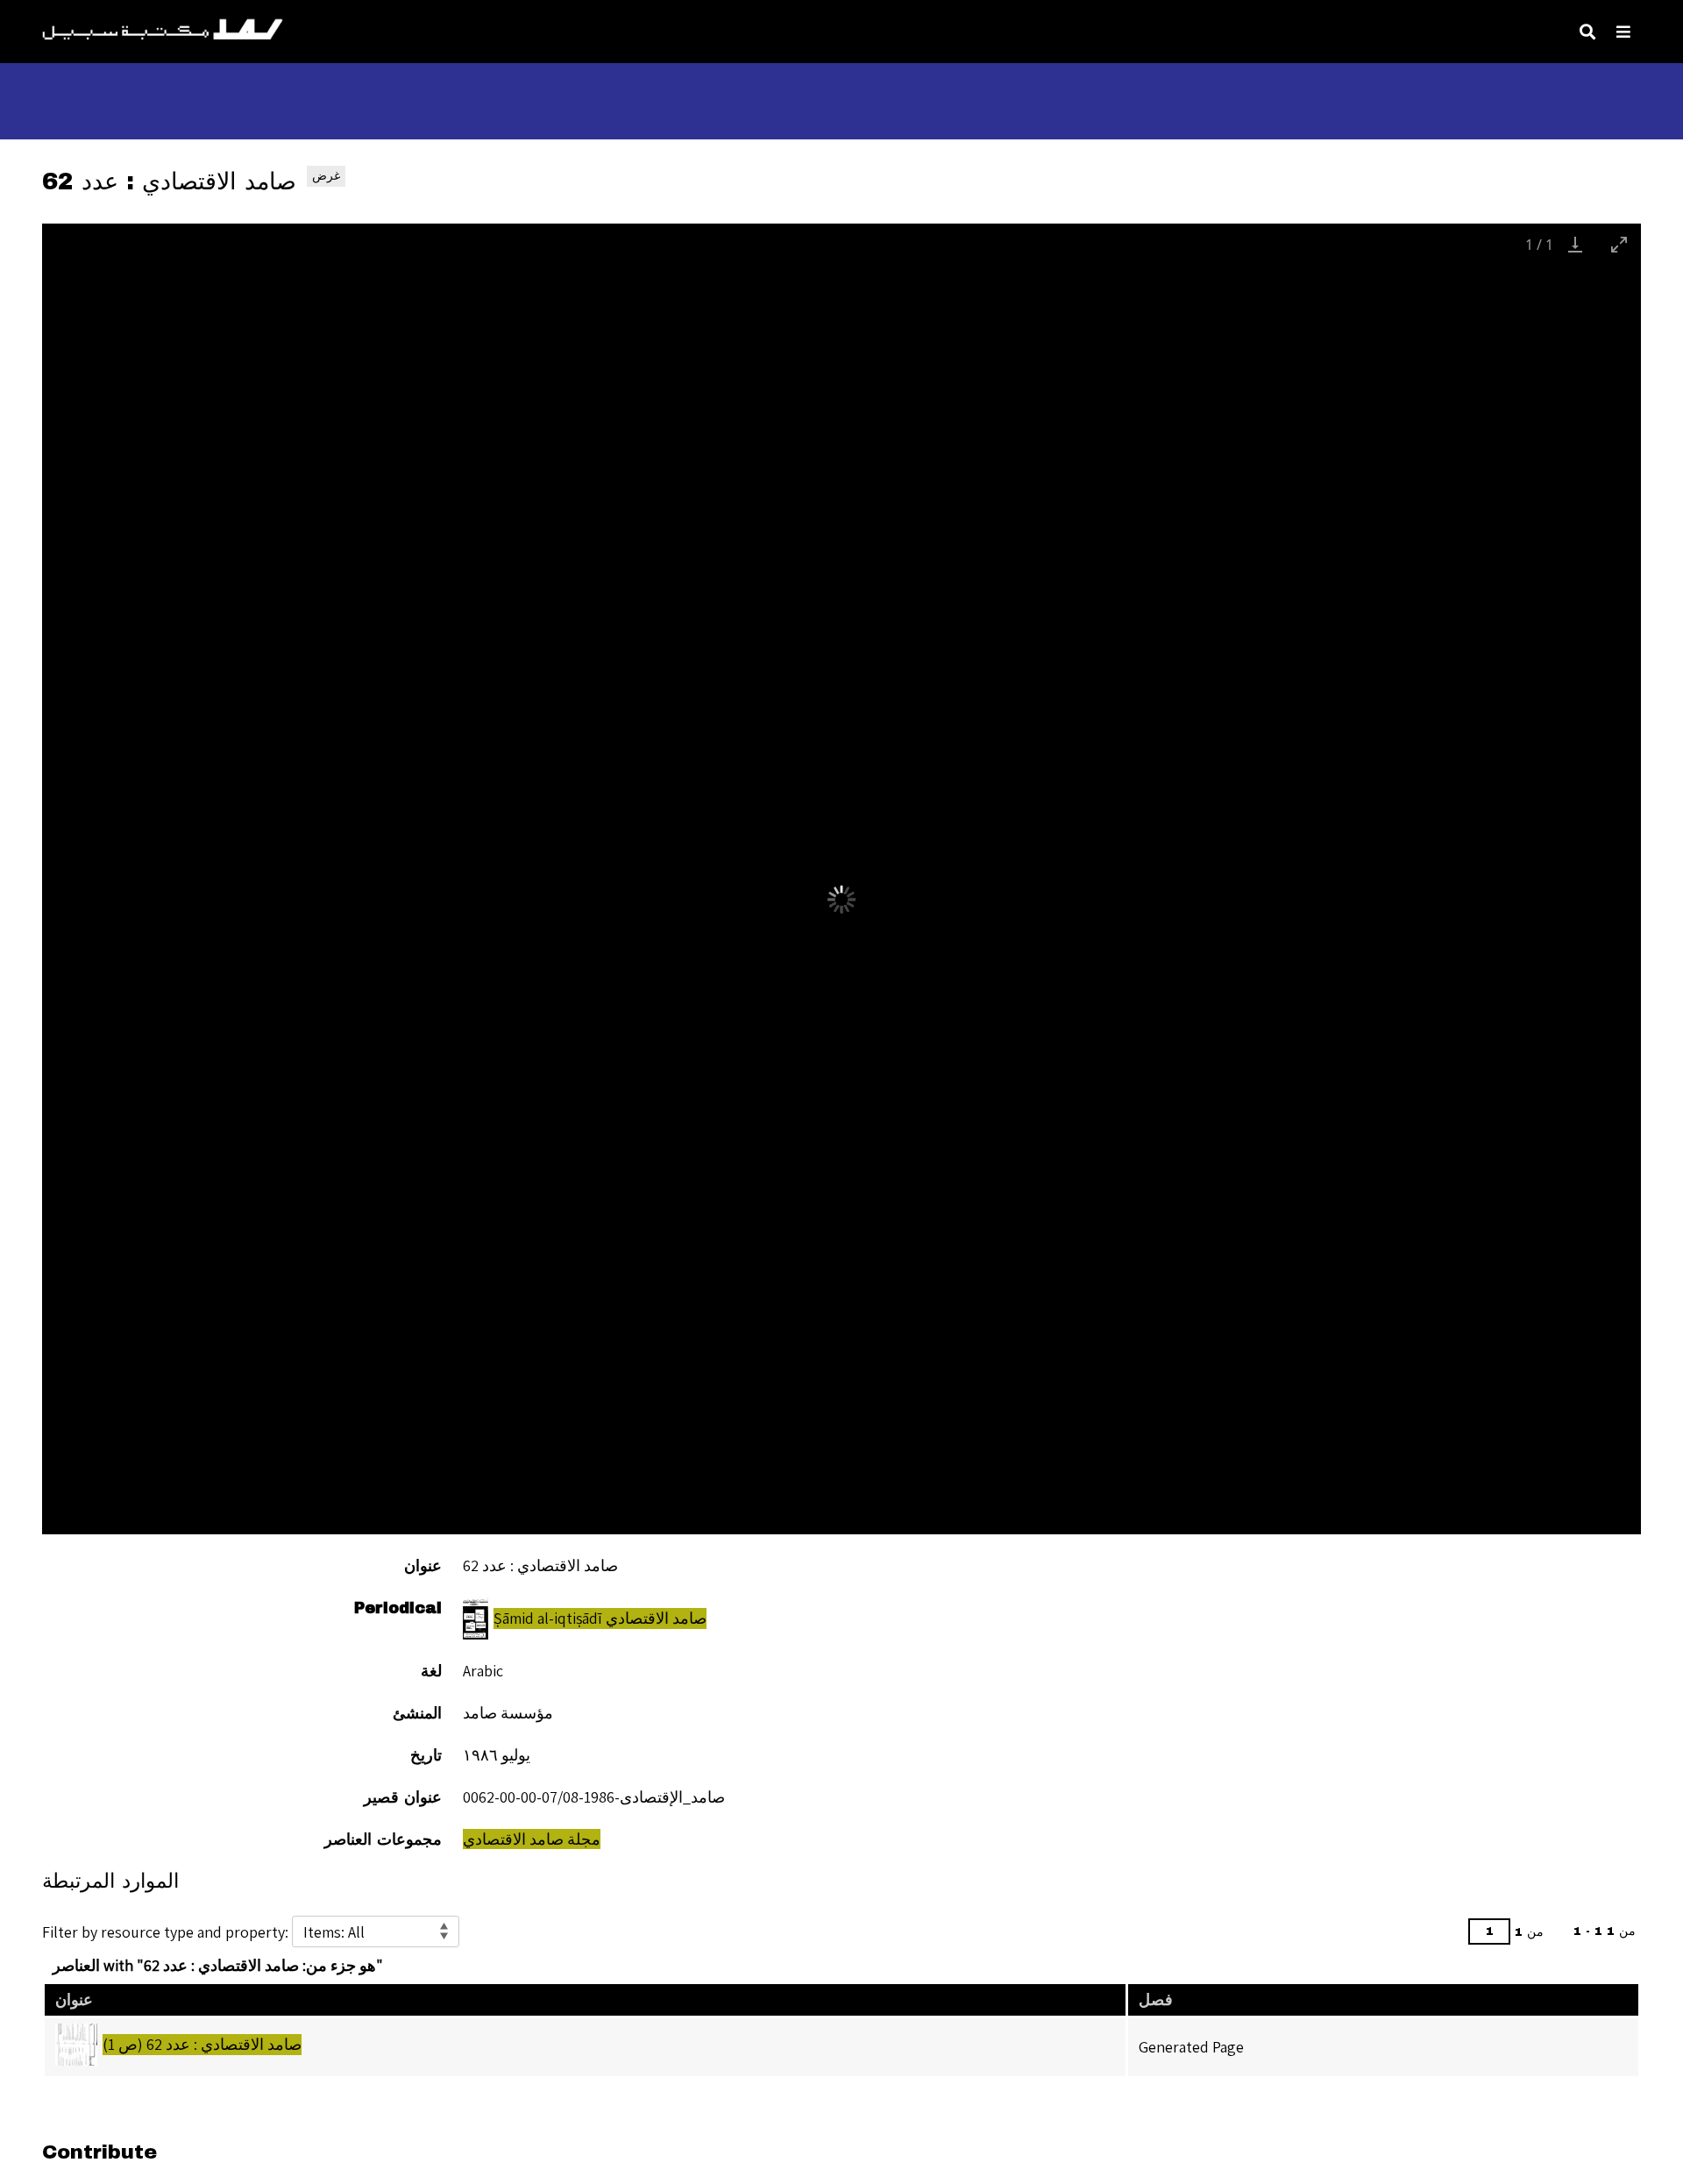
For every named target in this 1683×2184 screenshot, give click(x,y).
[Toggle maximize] (1619, 244)
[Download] (1575, 244)
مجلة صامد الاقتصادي (532, 1839)
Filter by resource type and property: (167, 1932)
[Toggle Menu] (1623, 32)
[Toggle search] (1587, 32)
